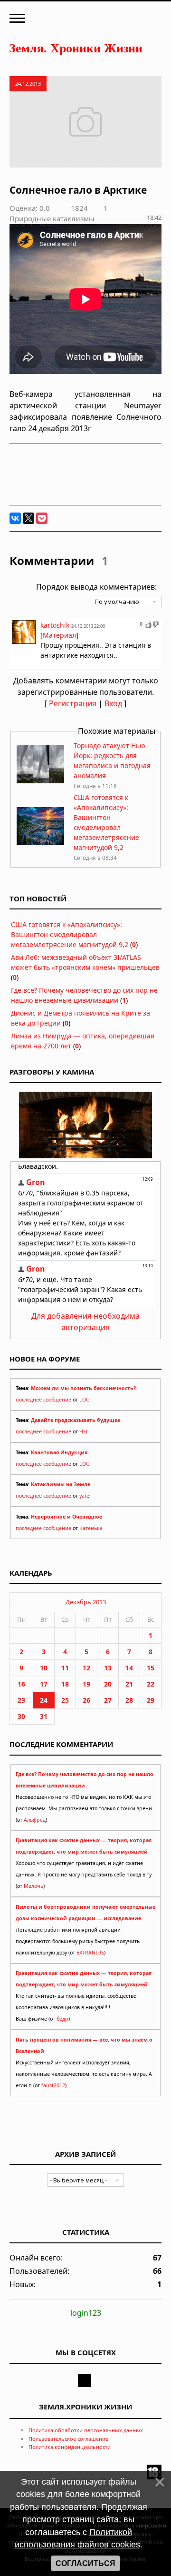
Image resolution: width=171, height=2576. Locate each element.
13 (108, 1668)
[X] (28, 518)
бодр (62, 2019)
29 (151, 1700)
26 (86, 1700)
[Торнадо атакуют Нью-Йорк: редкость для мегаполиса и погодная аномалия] (40, 781)
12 (86, 1668)
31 (44, 1716)
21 (129, 1684)
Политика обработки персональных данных (86, 2430)
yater (85, 1496)
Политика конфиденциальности (70, 2447)
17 (44, 1684)
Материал (59, 635)
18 (65, 1684)
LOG (85, 1400)
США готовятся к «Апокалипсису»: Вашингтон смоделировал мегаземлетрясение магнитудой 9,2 (70, 934)
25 (65, 1700)
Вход (113, 703)
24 (44, 1700)
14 (129, 1668)
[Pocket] (42, 518)
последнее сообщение (43, 1400)
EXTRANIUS (90, 1953)
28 (129, 1700)
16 (21, 1684)
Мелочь (33, 1886)
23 (21, 1700)
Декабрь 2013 (86, 1602)
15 (151, 1668)
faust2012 (53, 2085)
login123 (86, 2313)
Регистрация (73, 703)
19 (86, 1684)
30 (21, 1716)
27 (108, 1700)
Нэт (84, 1431)
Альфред (35, 1820)
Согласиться (85, 2563)
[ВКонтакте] (15, 518)
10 (44, 1668)
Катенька (91, 1528)
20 (108, 1684)
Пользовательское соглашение (68, 2439)
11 (65, 1668)
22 (151, 1684)
